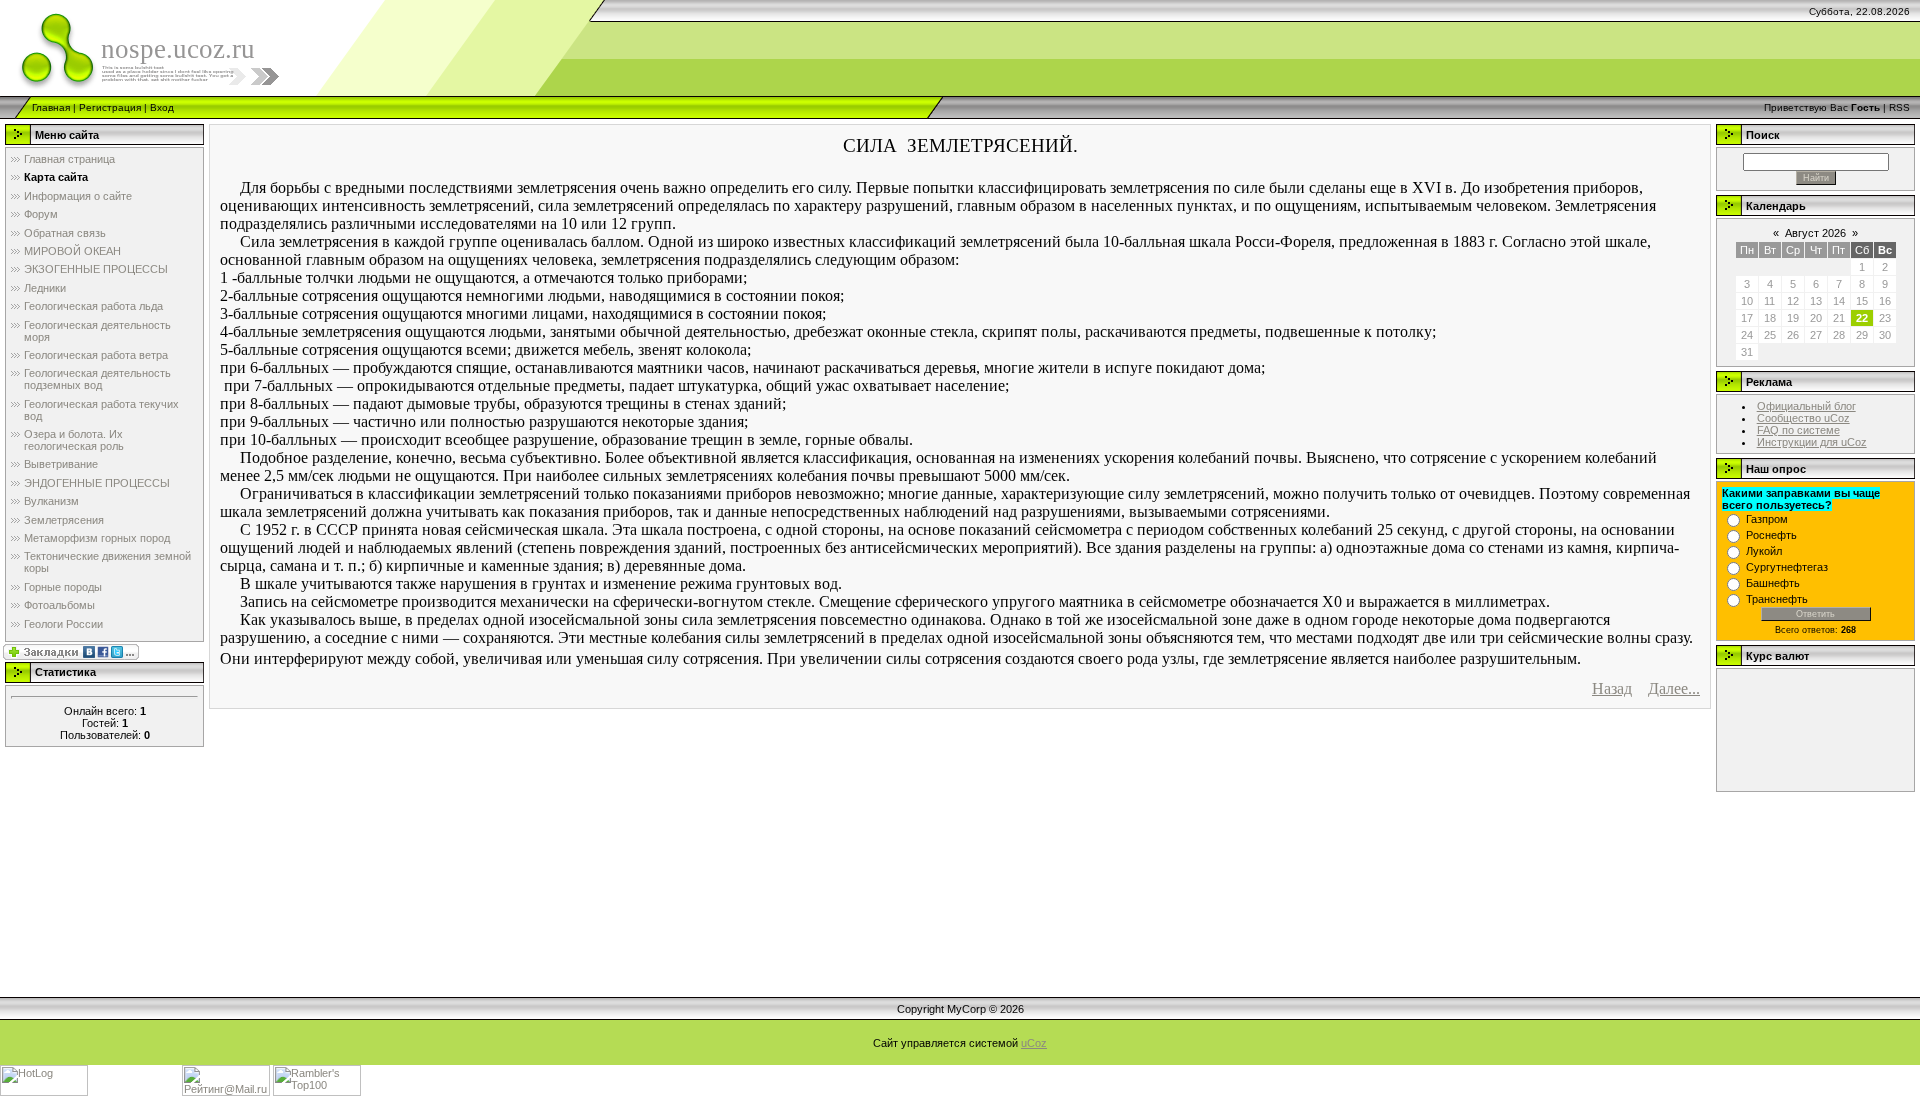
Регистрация (110, 107)
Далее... (1674, 688)
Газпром (1767, 519)
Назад (1612, 688)
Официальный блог (1806, 406)
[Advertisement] (1814, 894)
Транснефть (1777, 599)
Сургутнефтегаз (1787, 567)
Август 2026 (1815, 233)
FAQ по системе (1798, 430)
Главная (51, 107)
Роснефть (1771, 535)
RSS (1899, 107)
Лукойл (1764, 551)
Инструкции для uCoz (1812, 442)
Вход (162, 107)
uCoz (1034, 1043)
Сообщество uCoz (1803, 418)
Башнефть (1773, 583)
